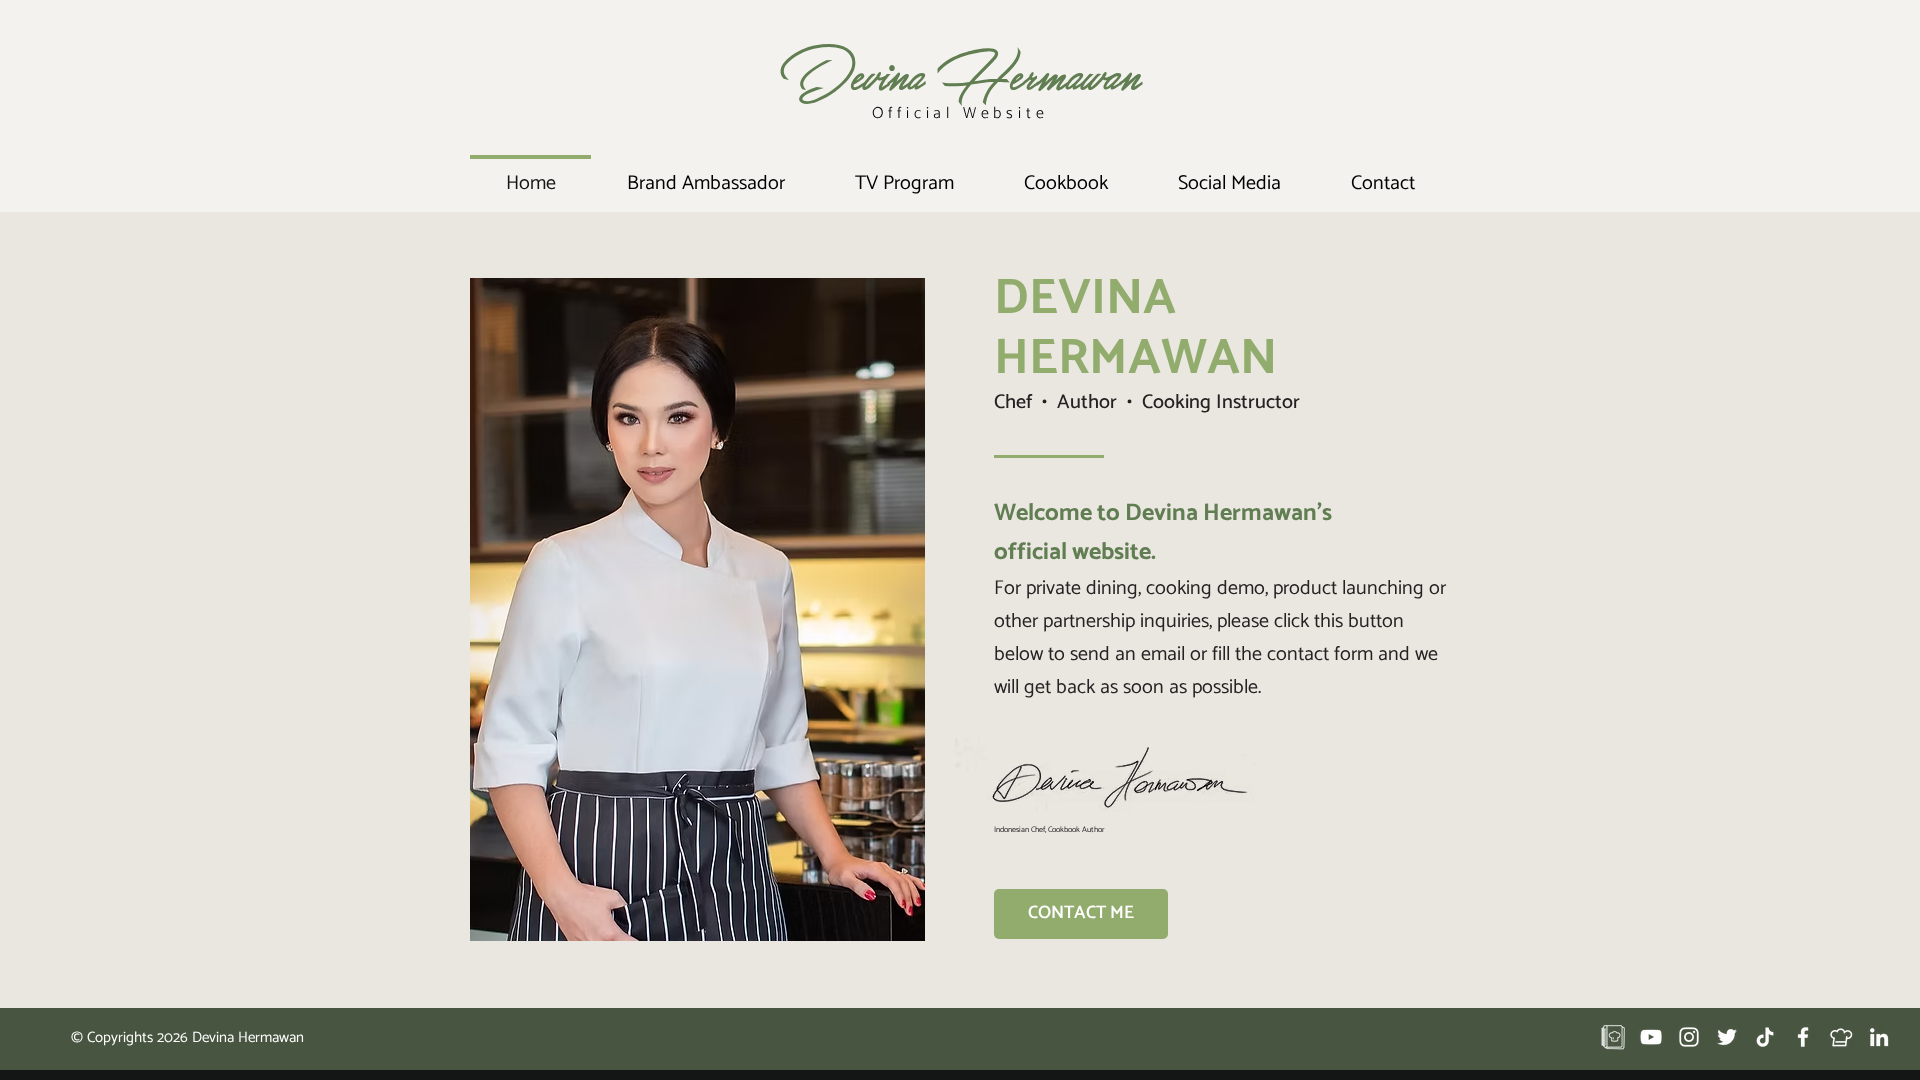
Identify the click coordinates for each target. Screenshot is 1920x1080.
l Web (976, 113)
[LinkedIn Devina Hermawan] (1879, 1037)
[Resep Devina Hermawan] (1613, 1037)
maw (1070, 73)
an (1122, 73)
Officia (909, 113)
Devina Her (908, 73)
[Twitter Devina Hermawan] (1727, 1037)
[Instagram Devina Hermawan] (1689, 1037)
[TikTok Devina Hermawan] (1765, 1037)
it (1027, 113)
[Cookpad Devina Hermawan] (1841, 1037)
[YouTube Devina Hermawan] (1651, 1037)
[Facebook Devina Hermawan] (1803, 1037)
